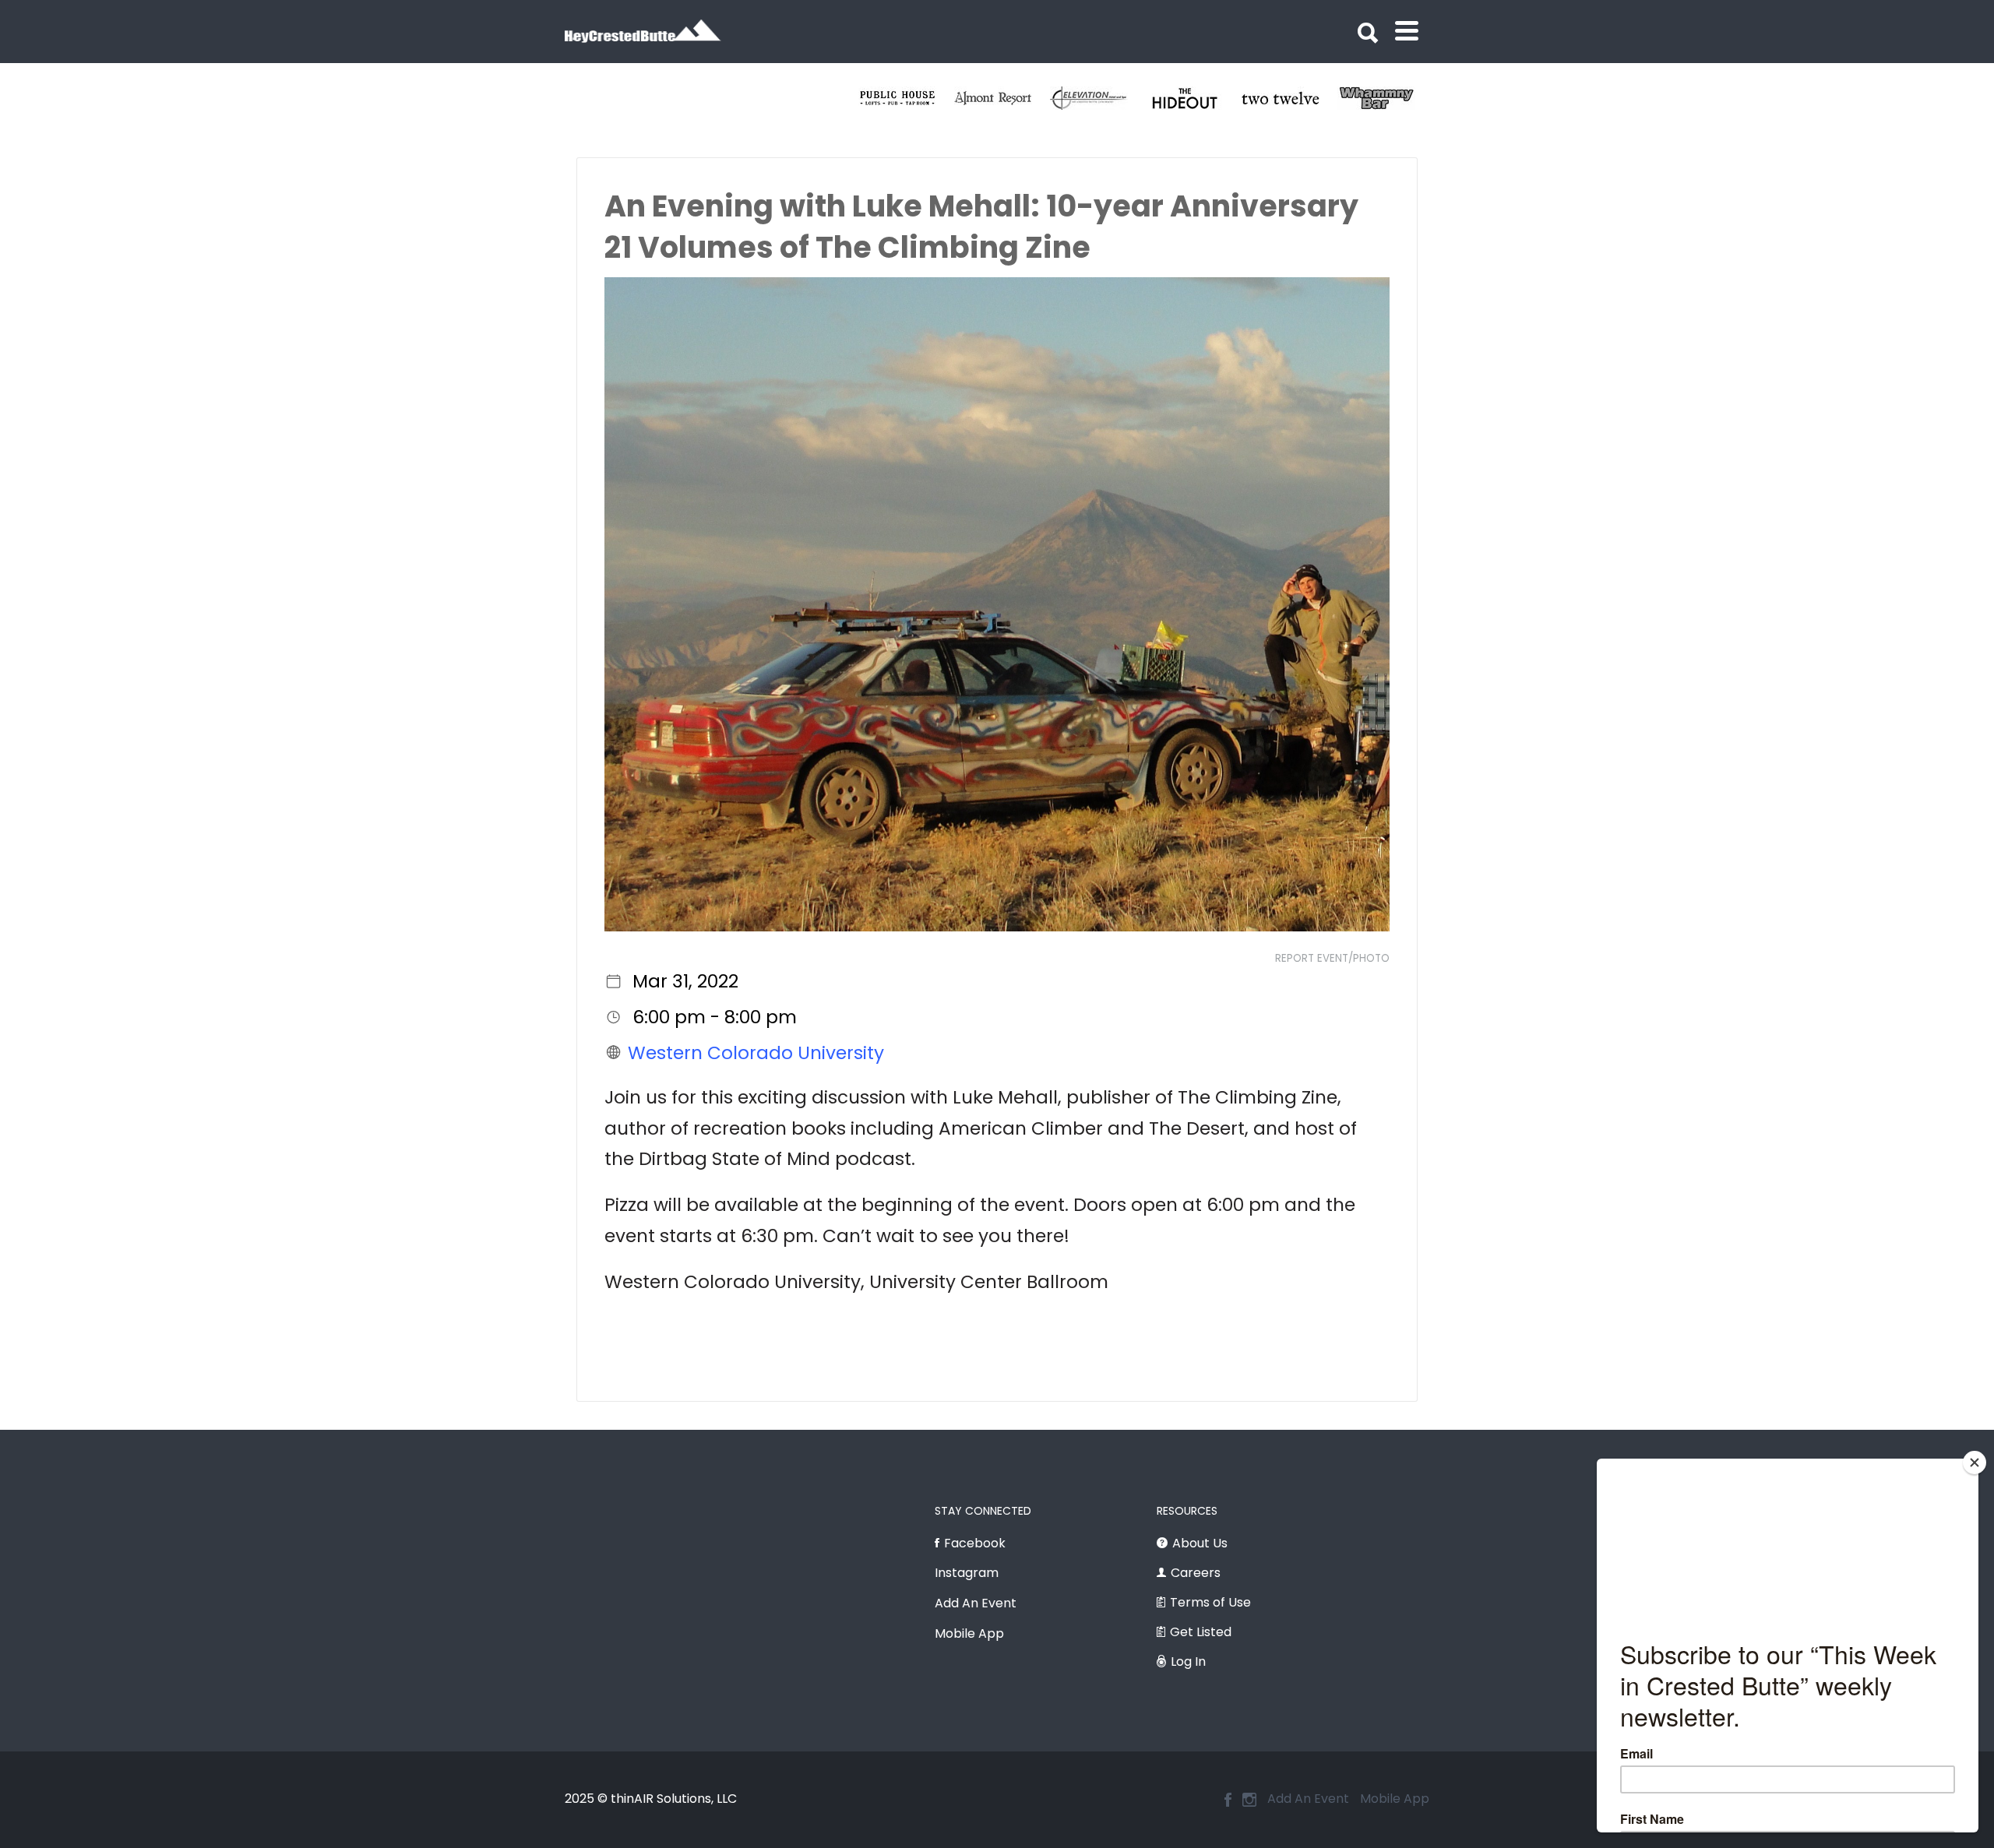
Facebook (975, 1543)
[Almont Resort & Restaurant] (1213, 98)
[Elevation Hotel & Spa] (1309, 98)
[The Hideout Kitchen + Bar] (1405, 98)
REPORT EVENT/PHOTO (1332, 958)
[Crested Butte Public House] (1117, 98)
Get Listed (1201, 1632)
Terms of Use (1210, 1602)
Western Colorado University (756, 1052)
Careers (1196, 1573)
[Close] (1975, 1463)
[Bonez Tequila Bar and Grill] (1022, 98)
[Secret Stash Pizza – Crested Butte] (926, 98)
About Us (1200, 1543)
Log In (1188, 1661)
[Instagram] (1249, 1800)
